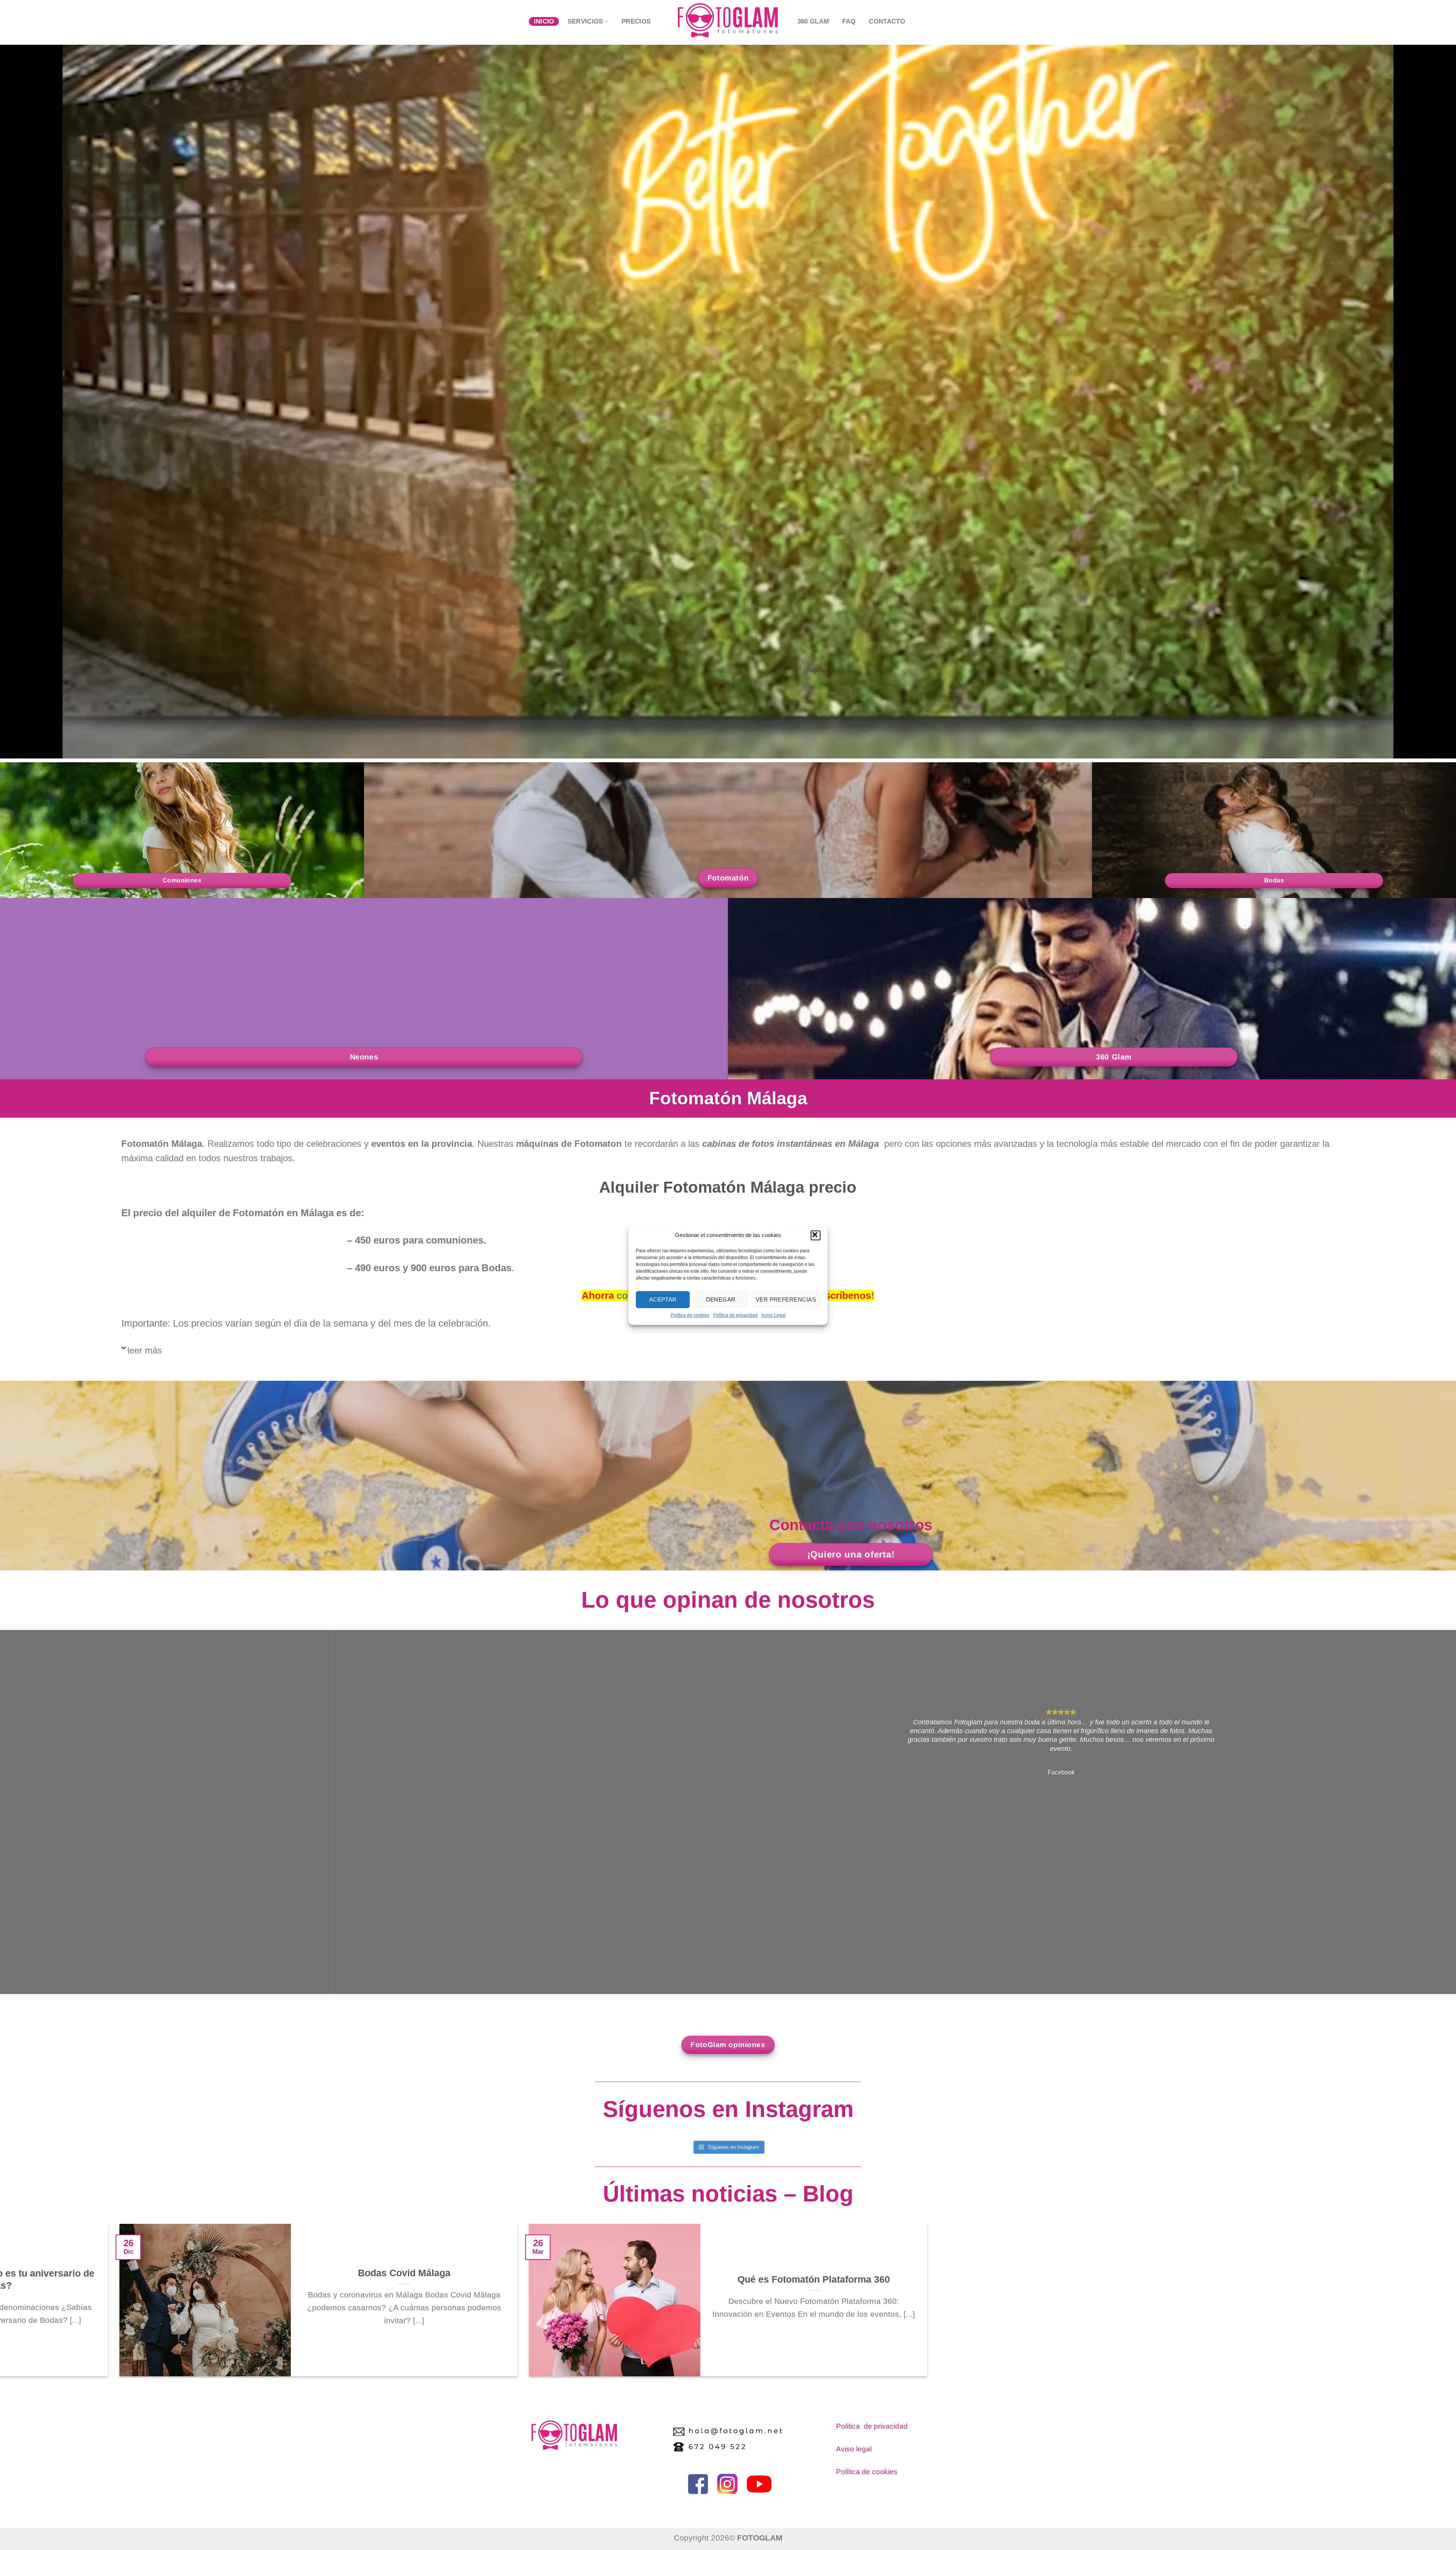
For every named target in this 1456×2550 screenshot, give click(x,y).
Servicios (585, 21)
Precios (636, 21)
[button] (816, 1235)
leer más (145, 1350)
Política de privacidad (735, 1315)
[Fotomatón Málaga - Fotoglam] (728, 20)
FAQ (849, 21)
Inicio (544, 21)
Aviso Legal (773, 1315)
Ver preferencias (786, 1299)
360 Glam (813, 21)
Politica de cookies (690, 1315)
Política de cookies (867, 2472)
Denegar (721, 1299)
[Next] (42, 2005)
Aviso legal (854, 2449)
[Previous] (11, 2005)
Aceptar (663, 1299)
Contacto (887, 21)
